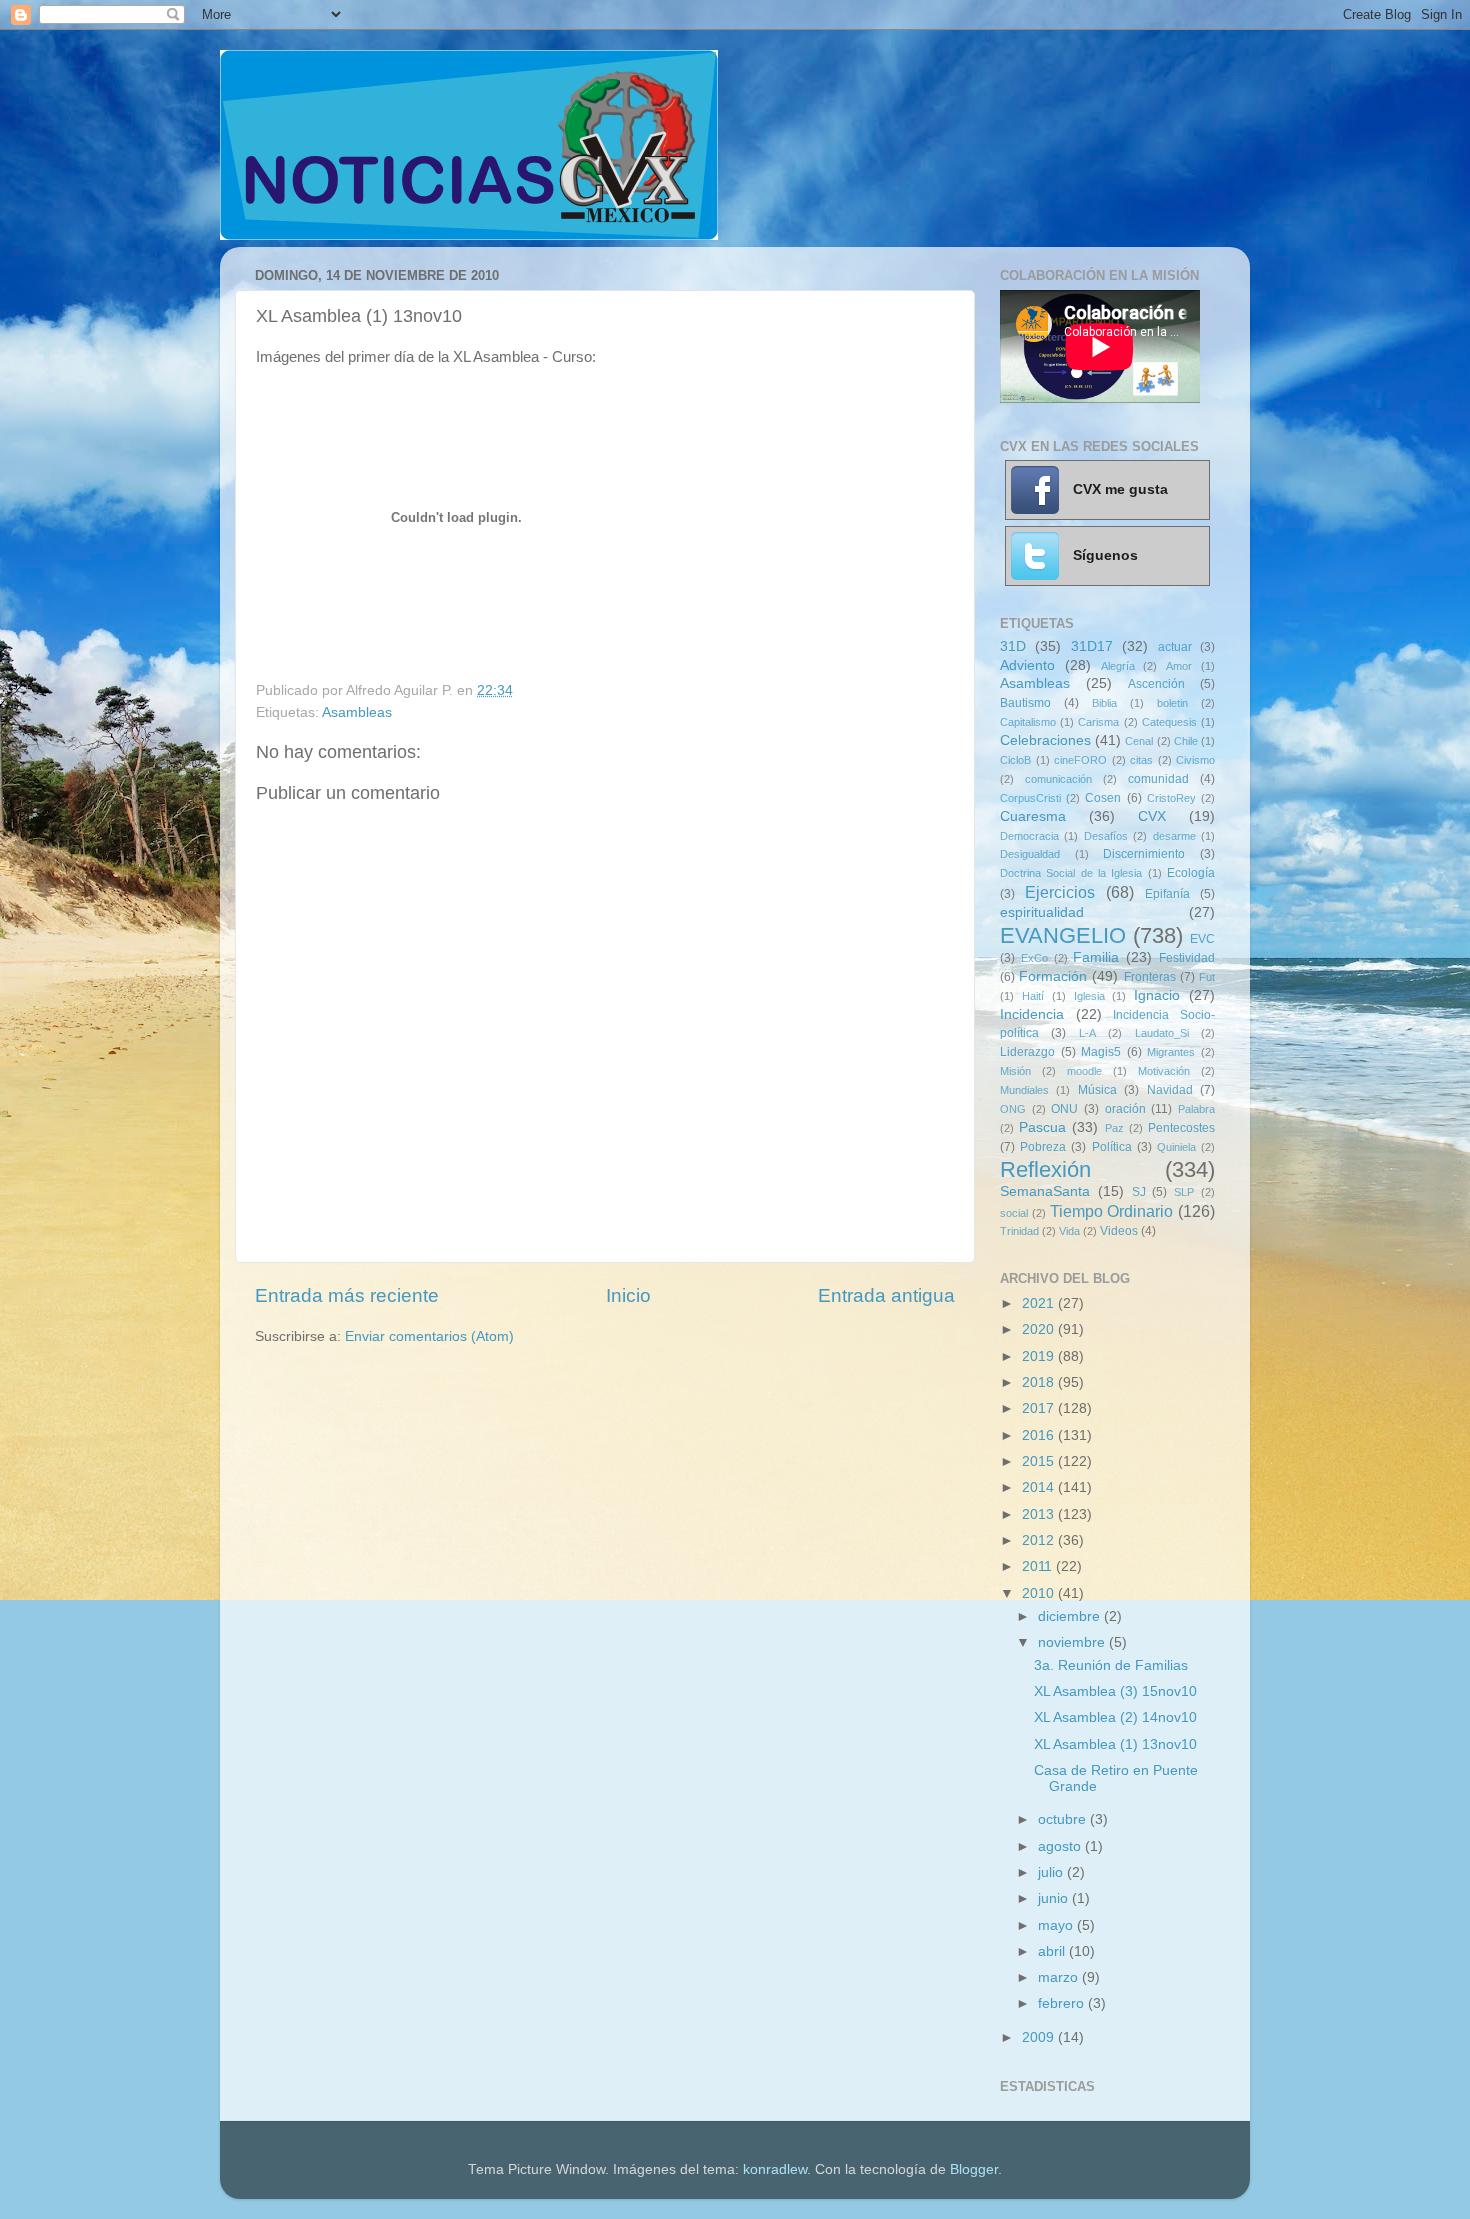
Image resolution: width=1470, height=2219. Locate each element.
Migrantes (1171, 1052)
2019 (1040, 1356)
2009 (1040, 2037)
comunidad (1158, 779)
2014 (1040, 1487)
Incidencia (1032, 1014)
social (1014, 1213)
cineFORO (1080, 760)
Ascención (1156, 684)
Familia (1096, 957)
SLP (1184, 1192)
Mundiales (1024, 1090)
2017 (1040, 1408)
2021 (1040, 1303)
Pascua (1042, 1127)
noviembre (1073, 1642)
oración (1125, 1109)
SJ (1139, 1192)
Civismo (1195, 760)
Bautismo (1025, 703)
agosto (1061, 1846)
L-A (1087, 1033)
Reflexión (1045, 1169)
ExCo (1034, 958)
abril (1053, 1951)
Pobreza (1043, 1147)
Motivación (1164, 1071)
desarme (1174, 836)
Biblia (1104, 703)
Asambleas (357, 712)
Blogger (974, 2169)
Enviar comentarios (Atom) (429, 1336)
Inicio (628, 1295)
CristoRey (1171, 798)
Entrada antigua (886, 1295)
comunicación (1058, 779)
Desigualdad (1030, 854)
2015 (1040, 1461)
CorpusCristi (1030, 798)
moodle (1084, 1071)
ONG (1013, 1109)
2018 (1040, 1382)
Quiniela (1176, 1147)
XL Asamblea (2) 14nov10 (1115, 1717)
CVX (1152, 816)
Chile (1186, 741)
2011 (1039, 1566)
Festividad (1187, 958)
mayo (1057, 1925)
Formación (1053, 976)
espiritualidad (1042, 912)
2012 (1040, 1540)
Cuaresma (1033, 816)
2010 (1040, 1593)
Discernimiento (1144, 854)
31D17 (1092, 646)
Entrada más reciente (347, 1295)
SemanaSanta (1045, 1191)
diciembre (1071, 1616)
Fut (1207, 977)
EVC (1202, 939)
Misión (1015, 1071)
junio (1055, 1898)
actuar (1175, 647)
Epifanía (1167, 894)
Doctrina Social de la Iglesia (1071, 873)
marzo (1060, 1977)
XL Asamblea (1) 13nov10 (1115, 1744)
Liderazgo (1027, 1052)
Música (1097, 1090)
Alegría (1118, 666)
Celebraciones (1045, 740)
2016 (1040, 1435)
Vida (1069, 1231)
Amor (1179, 666)
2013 (1040, 1514)
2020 (1040, 1329)
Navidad (1170, 1090)
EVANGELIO (1063, 935)
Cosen (1103, 798)
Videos (1119, 1231)
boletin (1172, 703)
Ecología (1191, 873)
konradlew (775, 2169)
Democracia (1029, 836)
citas (1141, 760)
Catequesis (1169, 722)
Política (1112, 1147)
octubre (1064, 1819)
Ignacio (1157, 995)
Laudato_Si (1162, 1033)
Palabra (1196, 1109)
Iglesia (1089, 996)
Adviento (1027, 665)
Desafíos (1106, 836)
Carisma (1098, 722)
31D (1013, 646)
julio (1052, 1872)
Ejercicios (1060, 892)
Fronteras (1150, 977)
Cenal (1139, 741)
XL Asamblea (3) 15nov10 (1115, 1691)
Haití (1033, 996)
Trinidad (1019, 1231)
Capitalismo (1028, 722)
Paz (1114, 1128)
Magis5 (1101, 1052)
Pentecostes (1181, 1128)
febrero (1063, 2003)
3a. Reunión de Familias (1111, 1665)
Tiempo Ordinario (1112, 1211)
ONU (1064, 1109)
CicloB (1015, 760)
